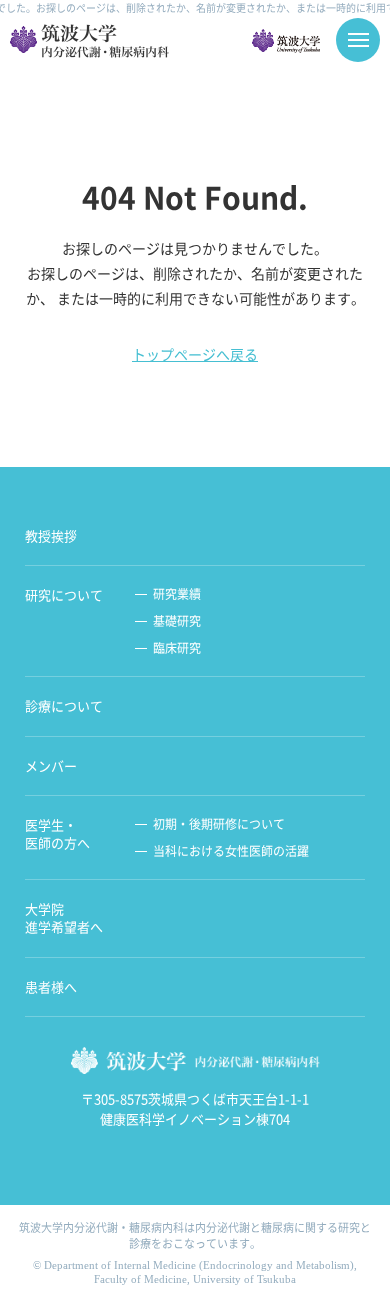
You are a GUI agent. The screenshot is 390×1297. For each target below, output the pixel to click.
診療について (64, 706)
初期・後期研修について (219, 824)
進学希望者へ (64, 918)
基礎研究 (177, 621)
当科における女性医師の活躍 (231, 851)
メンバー (51, 766)
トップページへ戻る (195, 354)
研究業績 (177, 594)
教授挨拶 (51, 536)
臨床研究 (177, 648)
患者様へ (51, 987)
